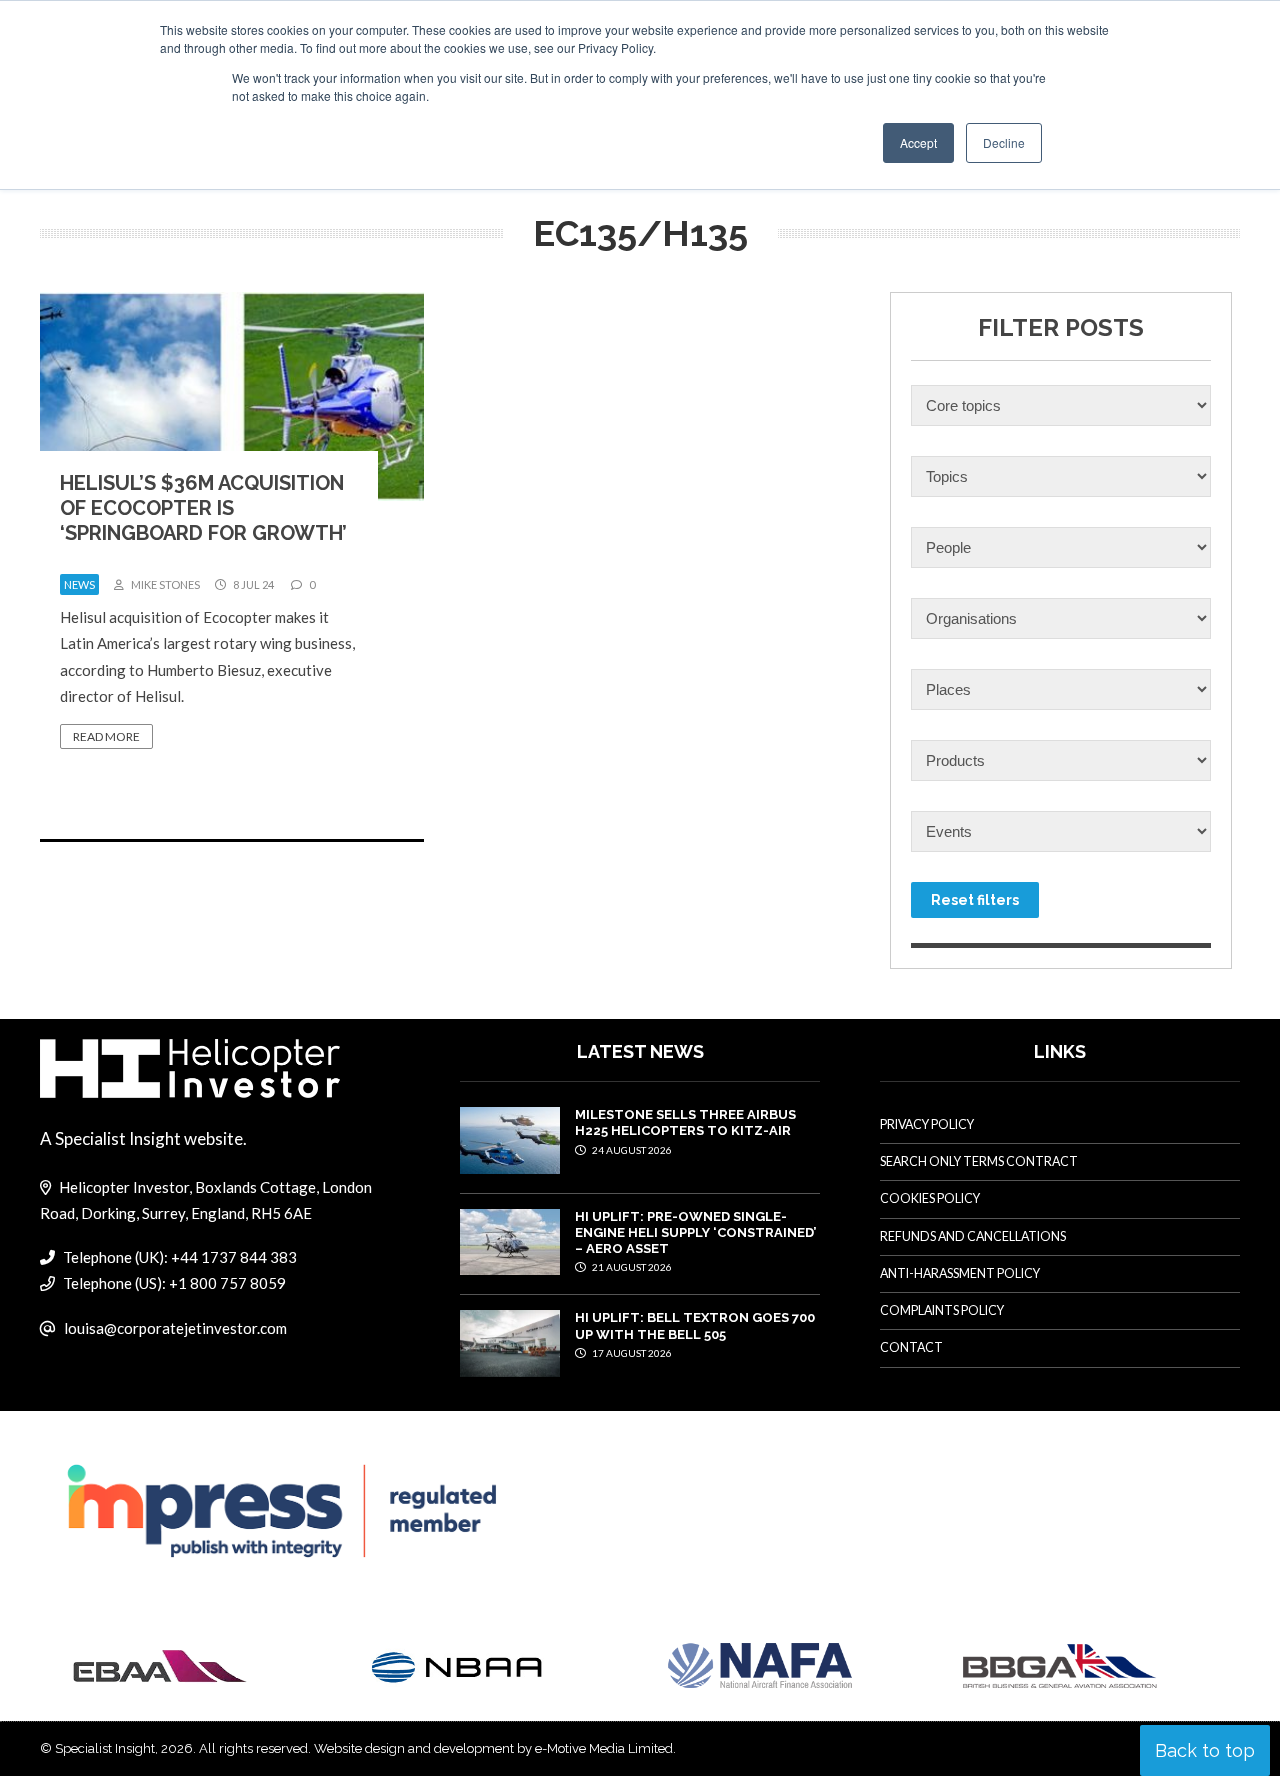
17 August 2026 (631, 1353)
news (79, 584)
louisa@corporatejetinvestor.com (175, 1328)
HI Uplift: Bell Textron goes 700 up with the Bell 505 (695, 1325)
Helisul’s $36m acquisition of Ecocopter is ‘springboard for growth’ (203, 508)
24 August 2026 (631, 1150)
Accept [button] (918, 142)
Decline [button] (1004, 142)
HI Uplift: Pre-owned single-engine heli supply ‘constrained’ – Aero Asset (695, 1233)
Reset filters (975, 900)
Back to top (1205, 1750)
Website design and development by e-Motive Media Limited (493, 1748)
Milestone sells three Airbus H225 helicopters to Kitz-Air (685, 1122)
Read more (106, 736)
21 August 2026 (631, 1267)
